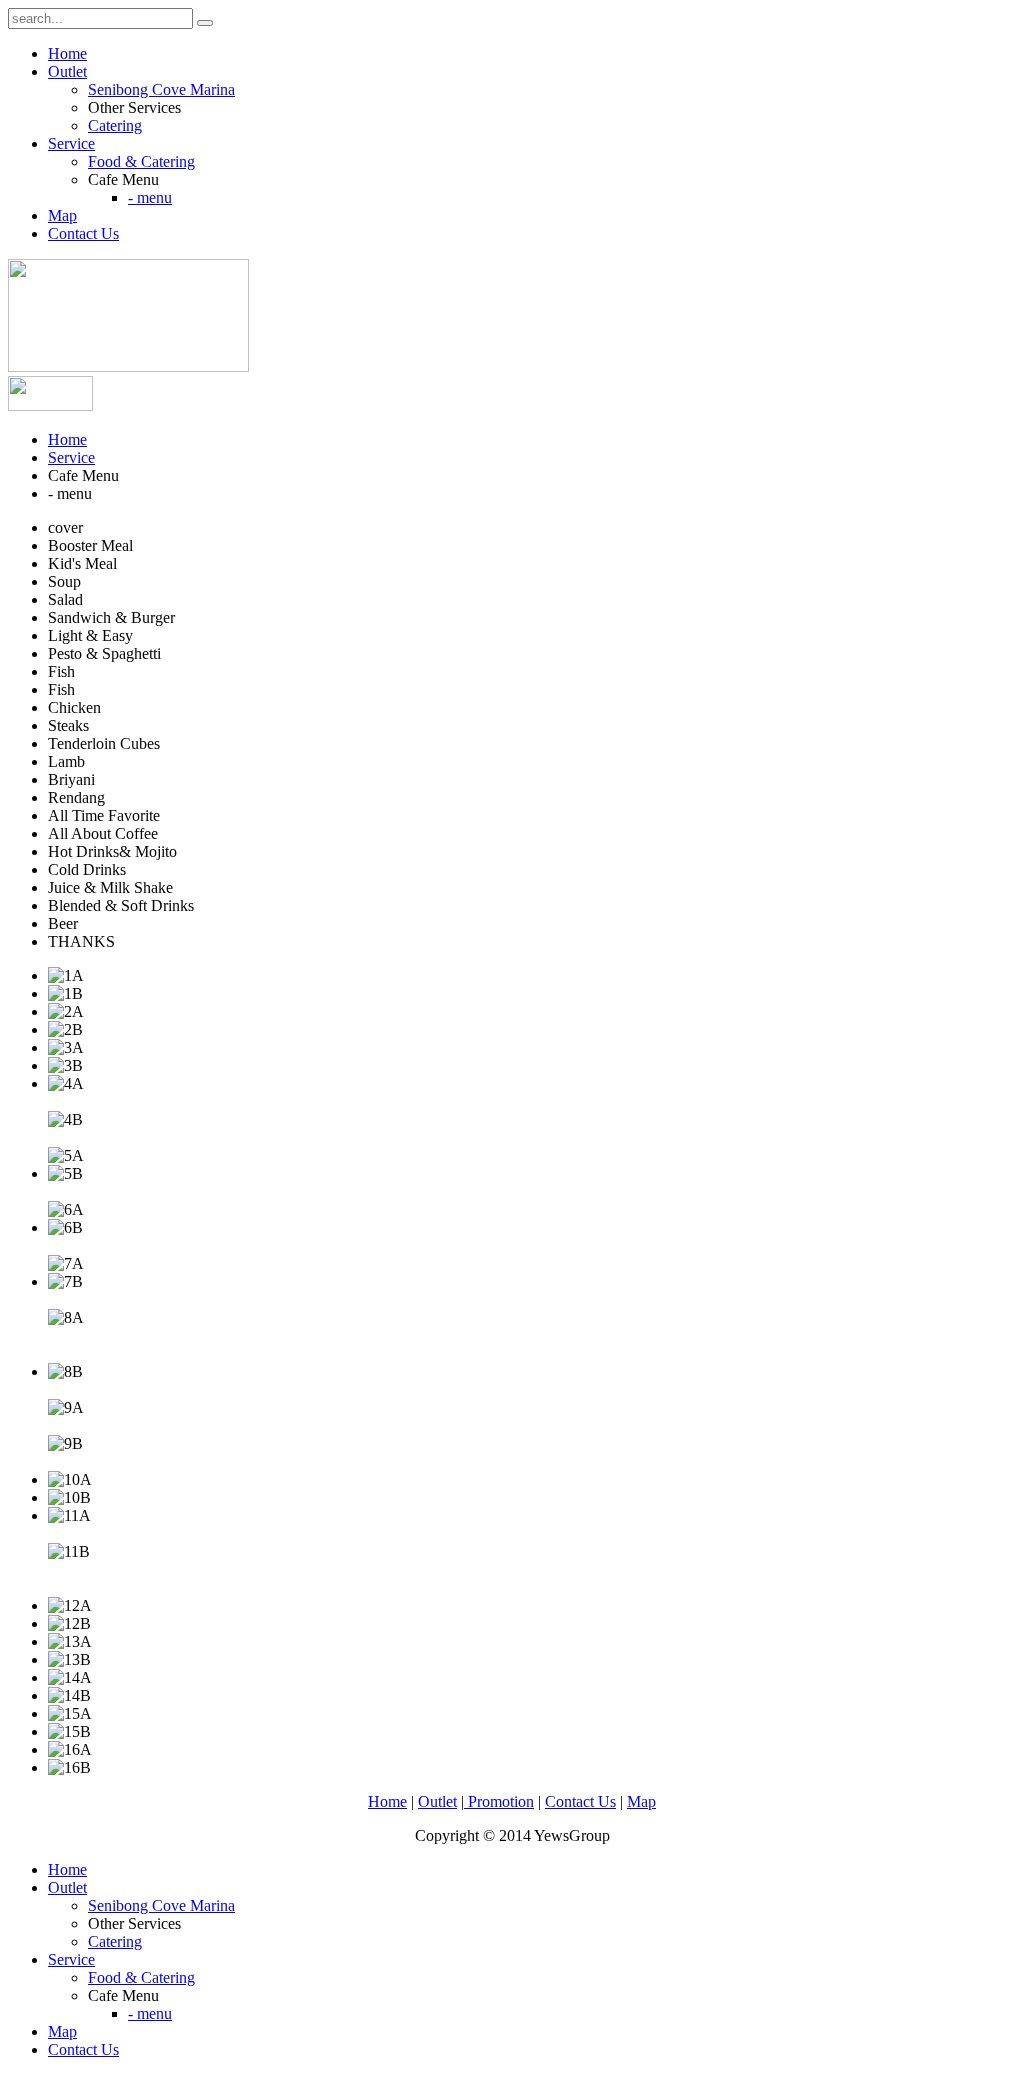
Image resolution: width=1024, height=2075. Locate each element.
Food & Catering (141, 161)
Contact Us (83, 233)
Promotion (499, 1801)
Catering (115, 125)
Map (62, 215)
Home (67, 53)
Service (71, 143)
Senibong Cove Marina (161, 89)
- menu (150, 197)
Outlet (67, 71)
